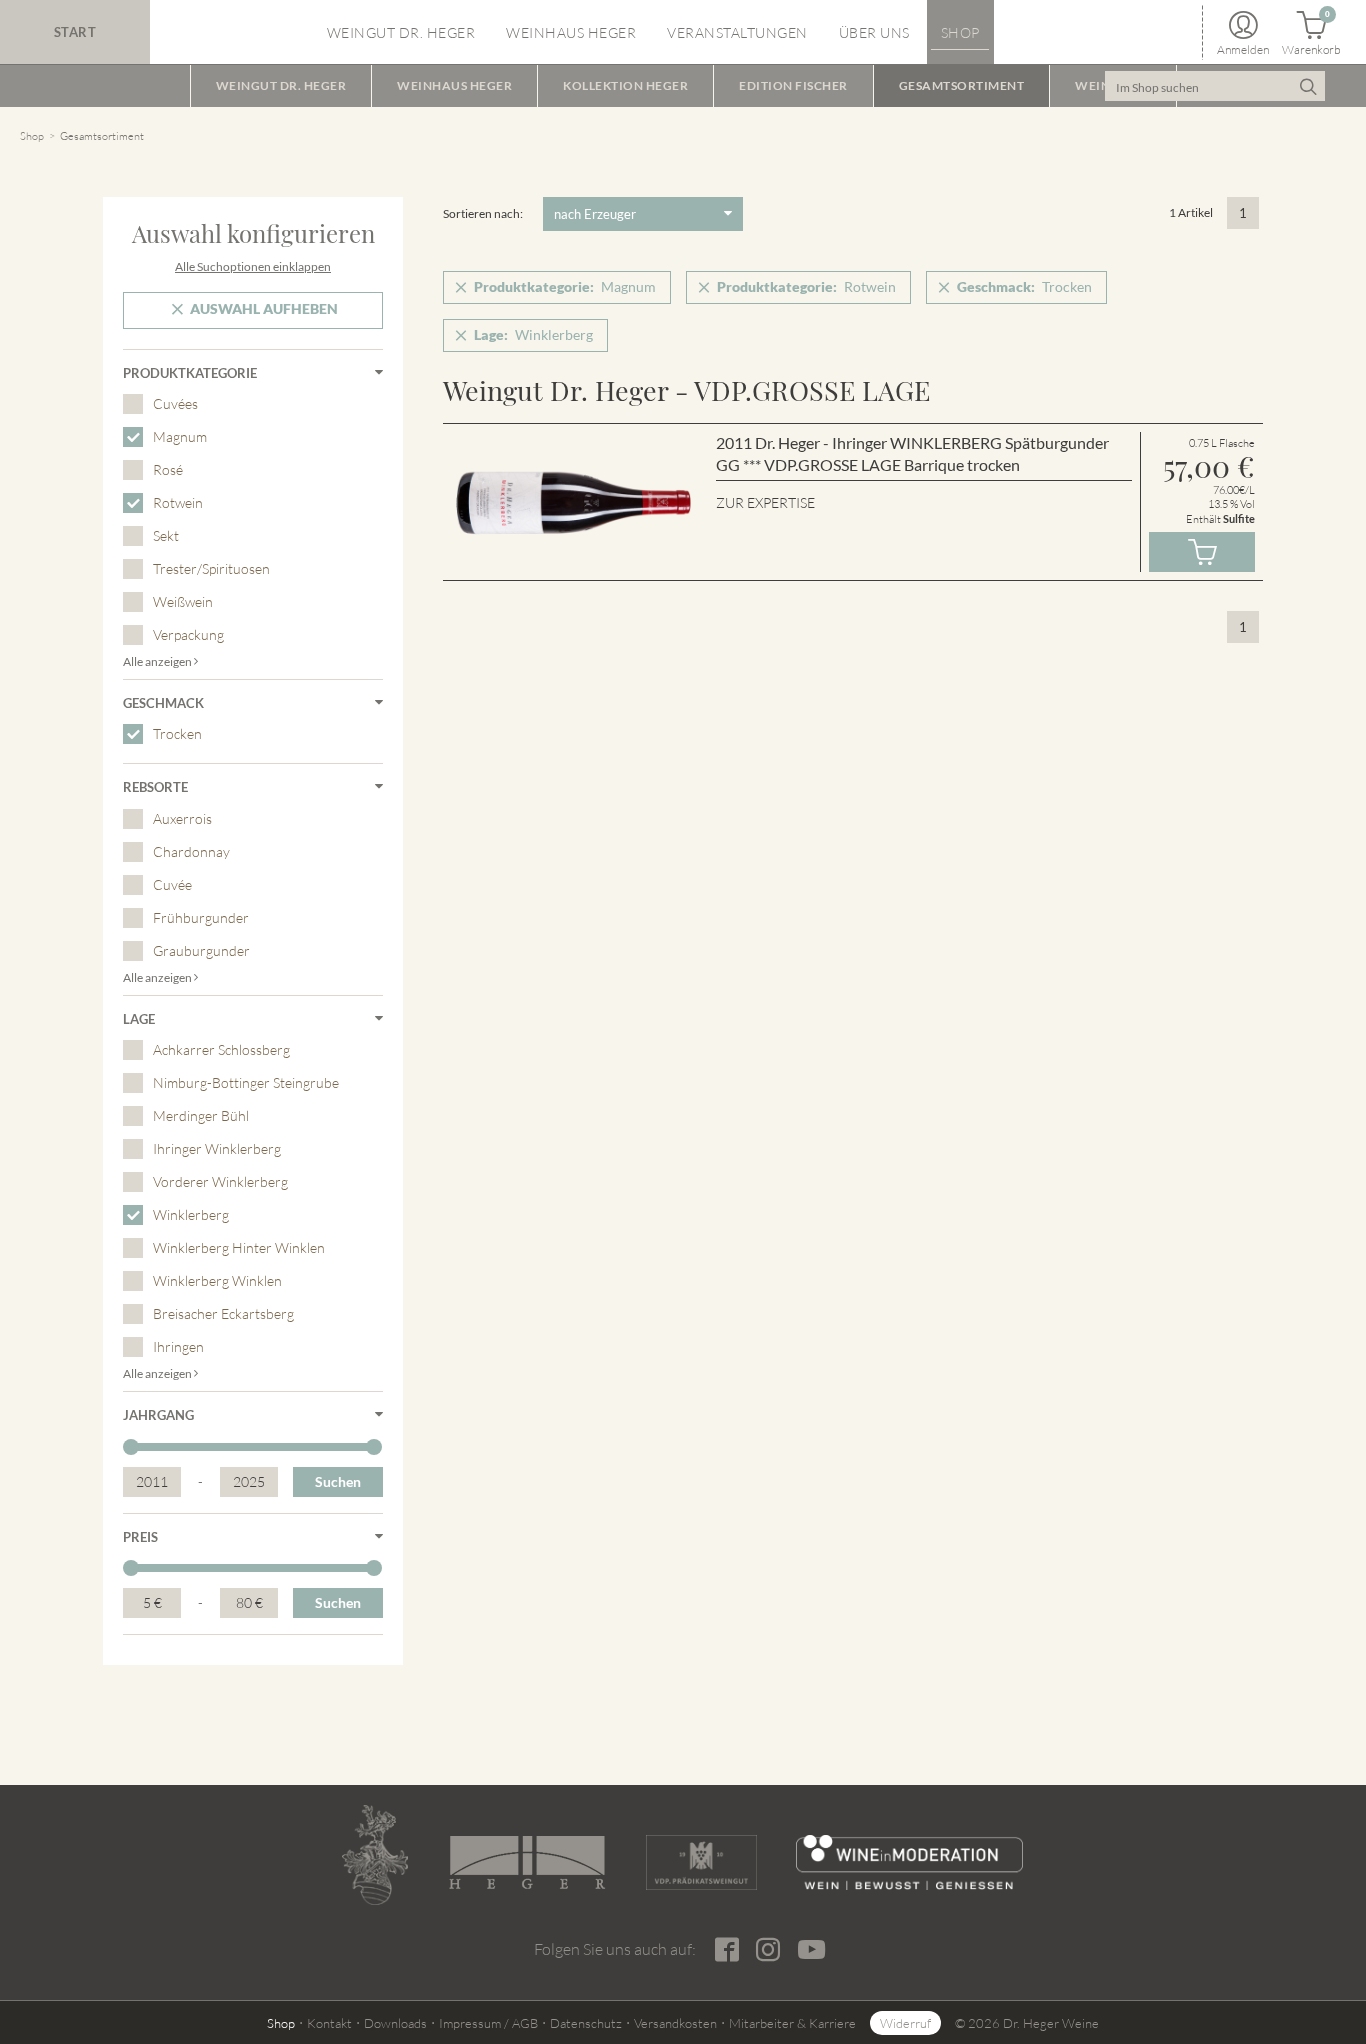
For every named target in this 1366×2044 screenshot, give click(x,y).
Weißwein (183, 601)
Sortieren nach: (483, 213)
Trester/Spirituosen (211, 568)
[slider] (131, 1447)
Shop (32, 136)
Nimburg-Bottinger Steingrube (246, 1082)
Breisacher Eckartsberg (223, 1313)
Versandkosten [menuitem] (675, 2023)
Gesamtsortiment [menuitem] (962, 85)
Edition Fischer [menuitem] (793, 85)
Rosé (168, 469)
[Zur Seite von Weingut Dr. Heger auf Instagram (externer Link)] (767, 1950)
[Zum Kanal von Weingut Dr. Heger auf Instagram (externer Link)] (811, 1948)
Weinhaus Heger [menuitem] (571, 32)
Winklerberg (191, 1214)
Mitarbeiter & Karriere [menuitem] (792, 2023)
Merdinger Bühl (201, 1115)
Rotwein (178, 502)
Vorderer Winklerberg (220, 1181)
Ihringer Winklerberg (217, 1148)
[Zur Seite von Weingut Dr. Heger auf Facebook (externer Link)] (726, 1950)
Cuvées (175, 403)
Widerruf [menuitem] (905, 2023)
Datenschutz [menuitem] (586, 2023)
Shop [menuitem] (960, 32)
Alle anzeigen (158, 661)
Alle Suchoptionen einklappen (253, 266)
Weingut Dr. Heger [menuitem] (401, 32)
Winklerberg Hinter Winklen (239, 1247)
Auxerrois (182, 818)
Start (75, 32)
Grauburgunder (201, 950)
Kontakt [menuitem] (329, 2023)
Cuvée (172, 884)
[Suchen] (1307, 86)
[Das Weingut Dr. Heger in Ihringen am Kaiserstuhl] (375, 1855)
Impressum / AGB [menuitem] (488, 2023)
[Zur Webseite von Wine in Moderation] (909, 1862)
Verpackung (188, 634)
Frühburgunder (201, 917)
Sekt (166, 535)
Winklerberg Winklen (217, 1280)
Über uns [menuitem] (874, 32)
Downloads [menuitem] (395, 2023)
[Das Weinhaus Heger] (527, 1862)
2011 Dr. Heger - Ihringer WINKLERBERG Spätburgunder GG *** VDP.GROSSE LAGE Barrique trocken (912, 453)
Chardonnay (191, 851)
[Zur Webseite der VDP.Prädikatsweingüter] (701, 1862)
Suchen (338, 1481)
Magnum (180, 436)
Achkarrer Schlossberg (221, 1049)
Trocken (177, 733)
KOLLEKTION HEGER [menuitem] (625, 85)
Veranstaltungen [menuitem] (737, 32)
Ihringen (178, 1346)
